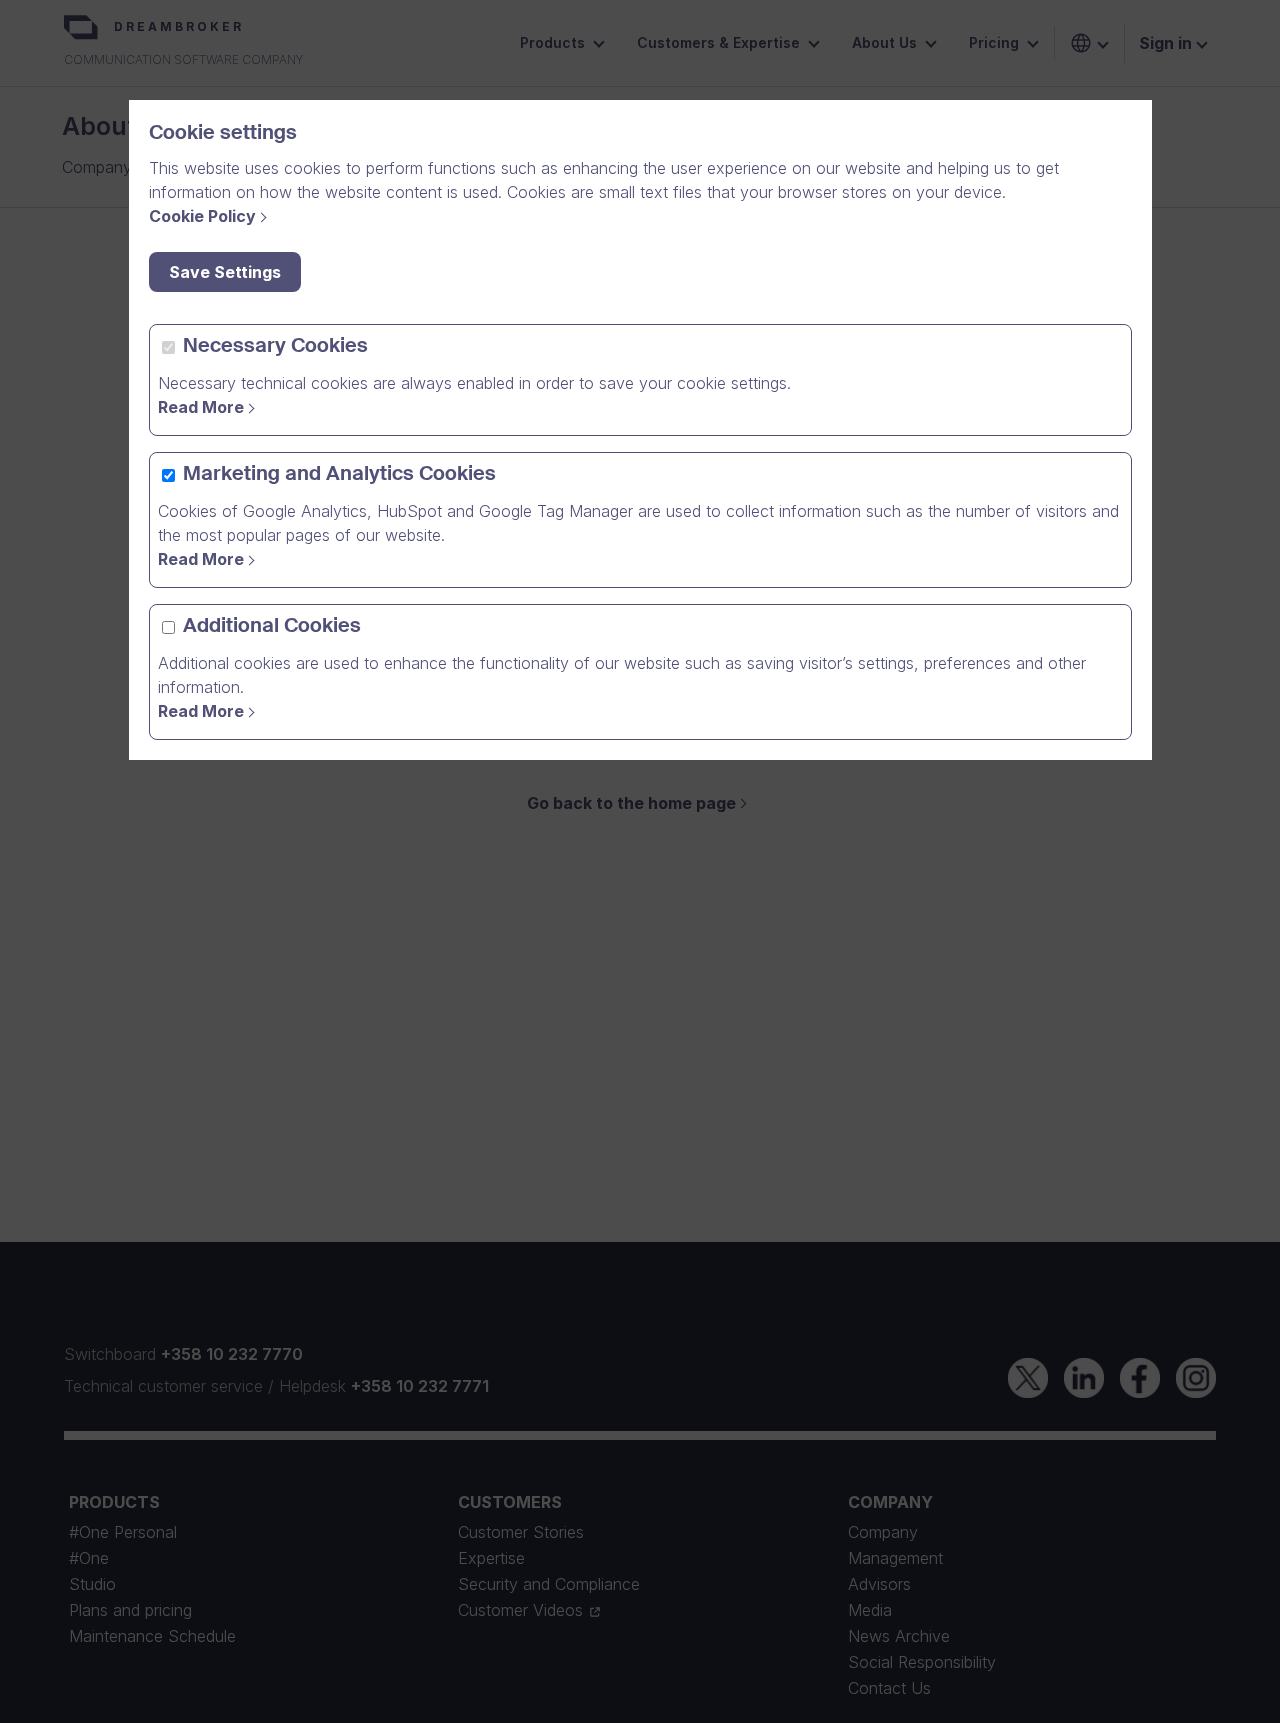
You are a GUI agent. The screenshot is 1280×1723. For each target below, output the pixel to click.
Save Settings (225, 272)
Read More (201, 407)
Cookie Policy (202, 216)
